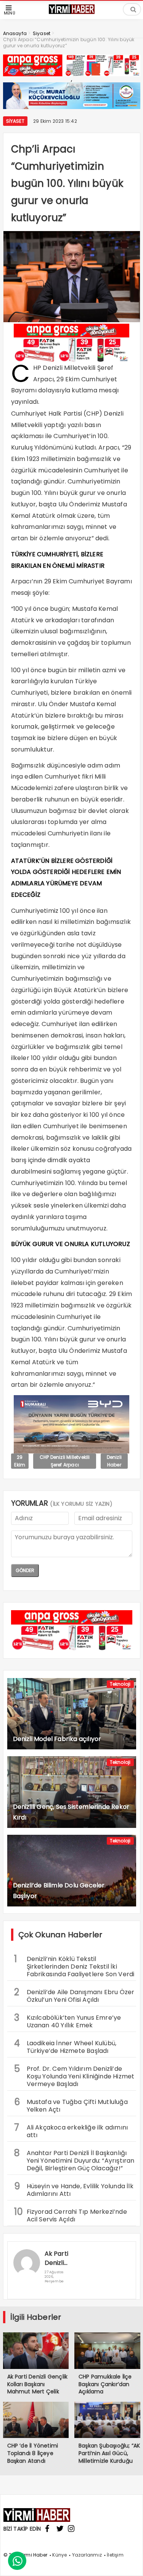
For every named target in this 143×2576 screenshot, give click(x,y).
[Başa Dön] (130, 2563)
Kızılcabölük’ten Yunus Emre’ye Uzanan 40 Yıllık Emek (68, 2020)
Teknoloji (120, 1684)
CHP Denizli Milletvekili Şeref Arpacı (65, 1461)
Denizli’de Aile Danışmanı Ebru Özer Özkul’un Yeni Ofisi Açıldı (74, 1995)
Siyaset (15, 121)
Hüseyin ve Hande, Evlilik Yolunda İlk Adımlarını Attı (74, 2189)
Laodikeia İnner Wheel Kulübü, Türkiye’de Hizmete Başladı (65, 2046)
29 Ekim (20, 1461)
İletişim (115, 2555)
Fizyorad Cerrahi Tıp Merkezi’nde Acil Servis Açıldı (71, 2215)
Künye (59, 2555)
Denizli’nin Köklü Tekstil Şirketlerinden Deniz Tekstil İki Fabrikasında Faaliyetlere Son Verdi (74, 1966)
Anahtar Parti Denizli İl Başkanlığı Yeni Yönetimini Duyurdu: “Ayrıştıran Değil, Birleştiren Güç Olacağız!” (74, 2160)
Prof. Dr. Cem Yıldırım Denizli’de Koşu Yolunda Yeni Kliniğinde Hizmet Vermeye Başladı (74, 2075)
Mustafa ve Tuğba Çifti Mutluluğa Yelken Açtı (71, 2105)
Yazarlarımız (87, 2555)
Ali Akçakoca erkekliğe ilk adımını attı (71, 2130)
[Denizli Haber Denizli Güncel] (72, 13)
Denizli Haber (114, 1461)
